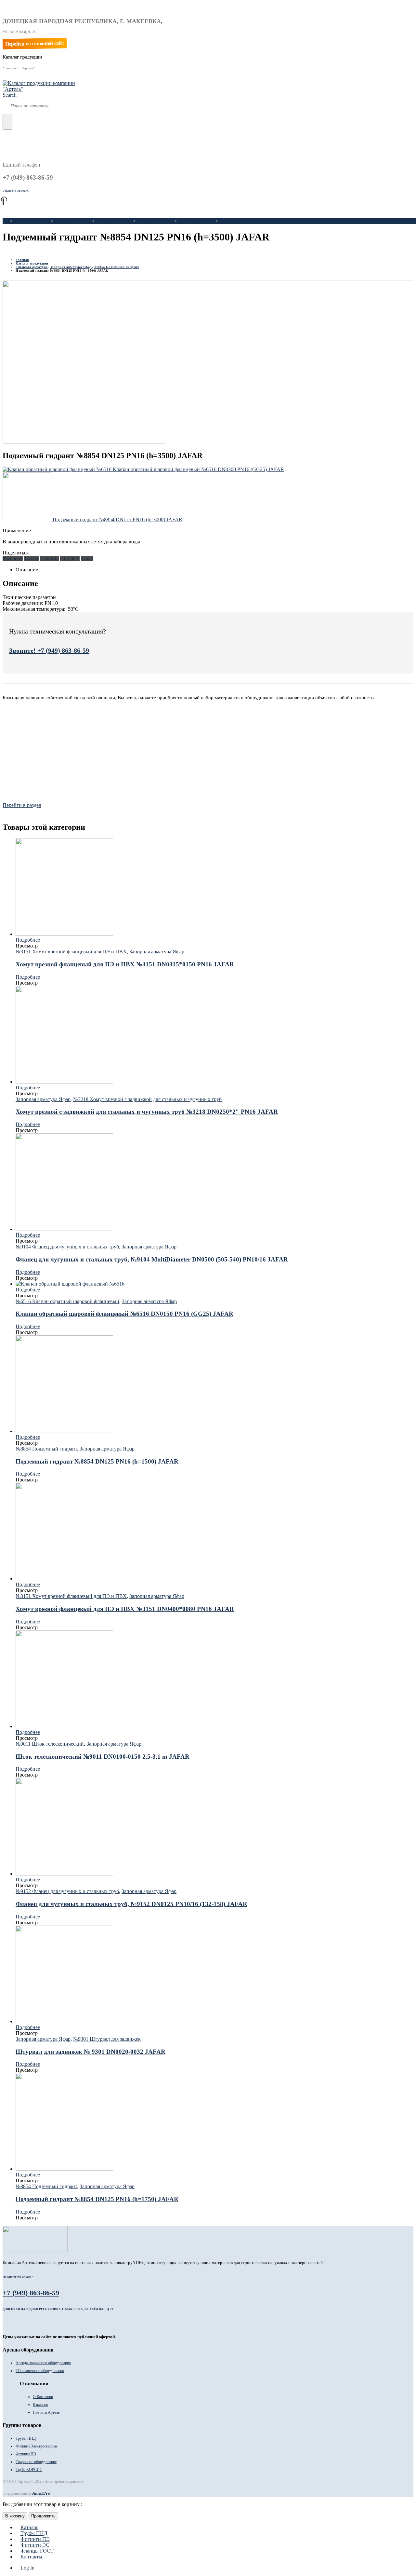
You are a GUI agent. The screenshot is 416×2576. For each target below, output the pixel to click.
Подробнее (28, 940)
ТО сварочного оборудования (40, 2371)
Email (87, 559)
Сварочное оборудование (36, 2462)
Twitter (31, 559)
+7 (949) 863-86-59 (31, 2293)
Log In (27, 2568)
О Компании (43, 2397)
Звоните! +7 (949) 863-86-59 (49, 650)
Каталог (25, 221)
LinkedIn (49, 559)
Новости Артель (46, 2412)
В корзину (15, 2516)
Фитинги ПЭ (112, 221)
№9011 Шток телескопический (50, 1744)
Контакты (232, 221)
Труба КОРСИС (29, 2470)
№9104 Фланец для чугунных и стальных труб (67, 1247)
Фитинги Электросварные (37, 2446)
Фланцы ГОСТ (197, 221)
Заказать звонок (16, 190)
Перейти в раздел (22, 805)
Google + (70, 559)
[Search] (7, 122)
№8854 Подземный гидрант (46, 1449)
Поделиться (16, 553)
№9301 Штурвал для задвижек (107, 2039)
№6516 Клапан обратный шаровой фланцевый (67, 1301)
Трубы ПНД (70, 221)
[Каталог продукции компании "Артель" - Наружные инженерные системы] (43, 89)
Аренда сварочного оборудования (43, 2363)
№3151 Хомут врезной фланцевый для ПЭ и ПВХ (71, 952)
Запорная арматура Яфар (157, 952)
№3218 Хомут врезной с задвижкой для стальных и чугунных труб (147, 1099)
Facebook (13, 559)
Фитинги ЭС (153, 221)
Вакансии (40, 2405)
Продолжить (43, 2516)
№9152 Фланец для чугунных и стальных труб (67, 1891)
